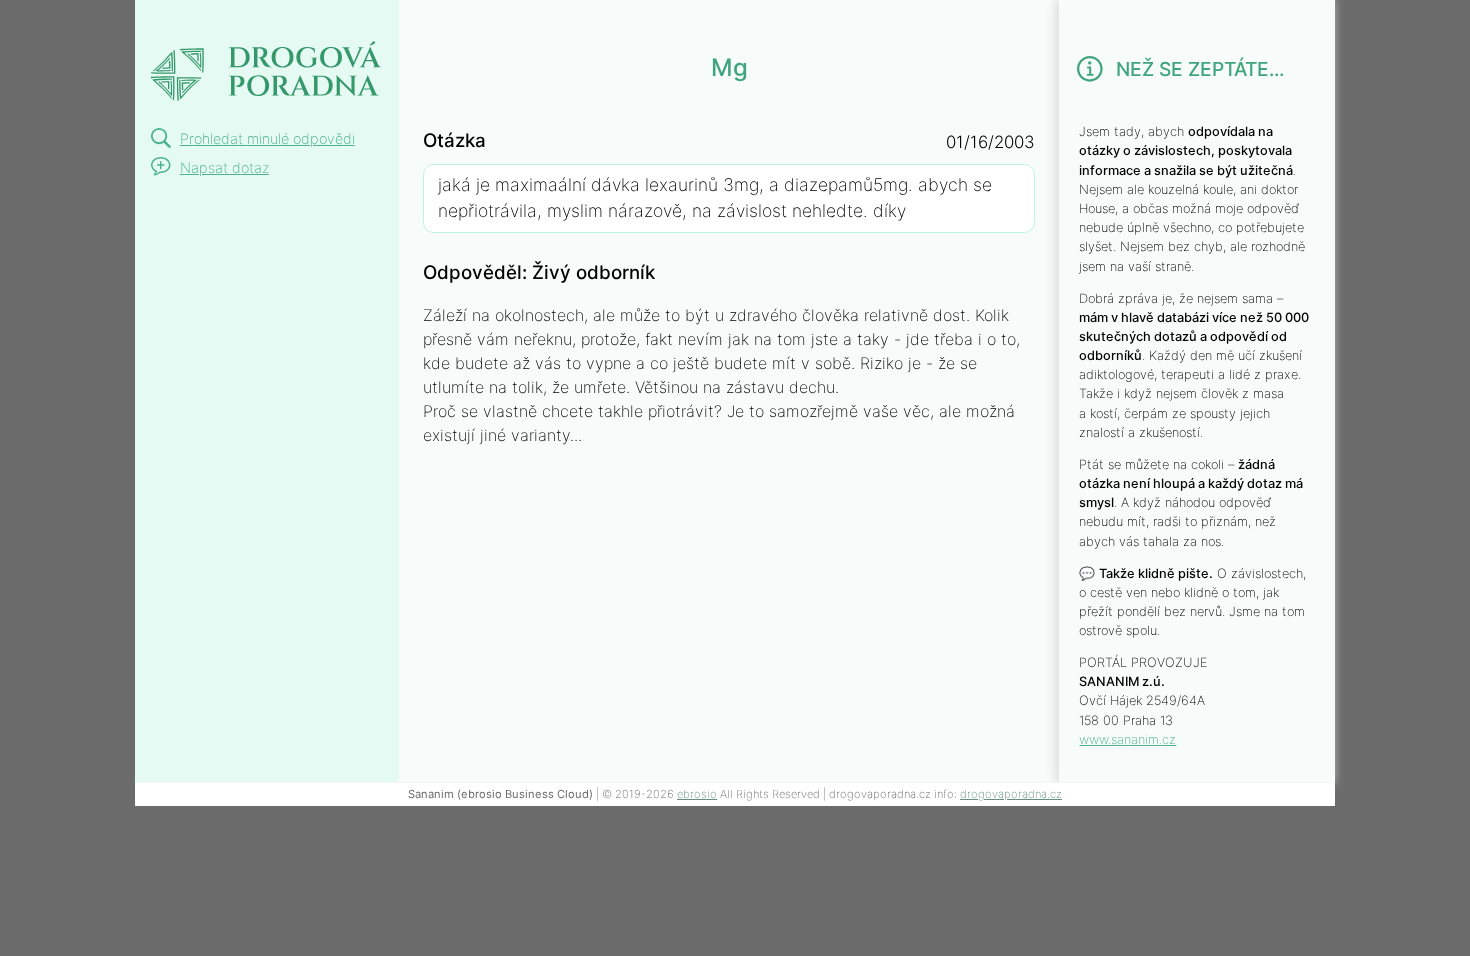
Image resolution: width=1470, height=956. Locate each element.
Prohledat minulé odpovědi (267, 138)
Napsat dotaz (224, 167)
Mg (159, 23)
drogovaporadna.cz (1011, 794)
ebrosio (697, 794)
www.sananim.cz (1127, 739)
